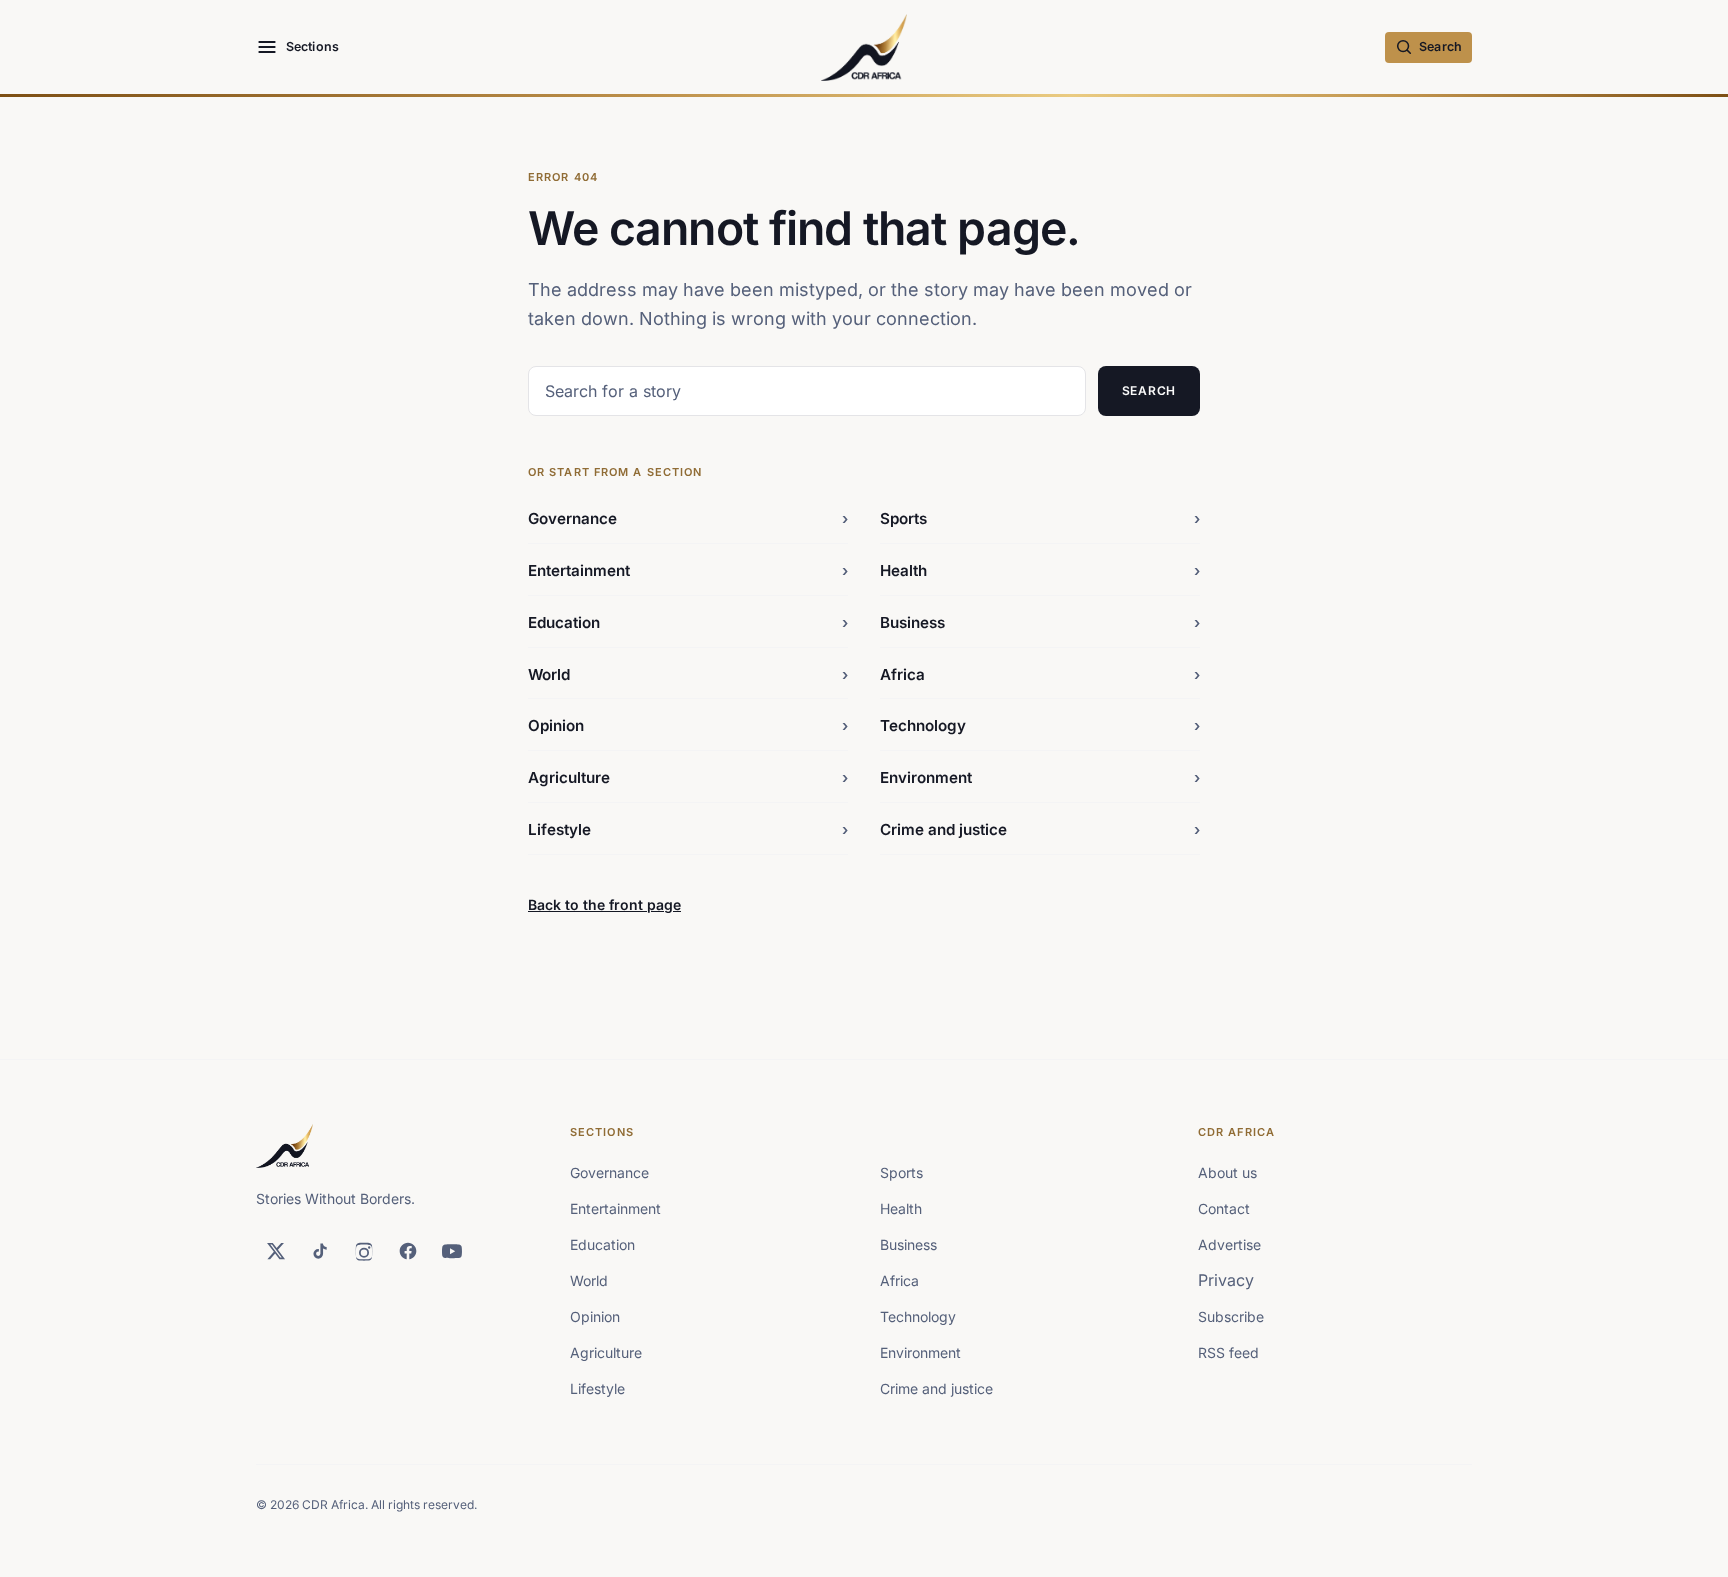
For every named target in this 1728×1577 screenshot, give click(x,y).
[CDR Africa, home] (864, 47)
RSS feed (1228, 1352)
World (688, 674)
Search (1149, 390)
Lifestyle (688, 829)
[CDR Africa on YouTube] (452, 1251)
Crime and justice (1040, 829)
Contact (1224, 1208)
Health (1040, 570)
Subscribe (1231, 1316)
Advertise (1229, 1244)
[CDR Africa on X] (276, 1251)
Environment (1040, 777)
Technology (1040, 725)
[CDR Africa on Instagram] (364, 1251)
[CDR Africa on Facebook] (408, 1251)
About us (1227, 1172)
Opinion (688, 725)
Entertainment (688, 570)
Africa (1040, 674)
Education (688, 622)
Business (1040, 622)
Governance (688, 518)
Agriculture (688, 777)
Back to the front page (604, 904)
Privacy (1226, 1280)
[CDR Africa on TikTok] (320, 1251)
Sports (1040, 518)
